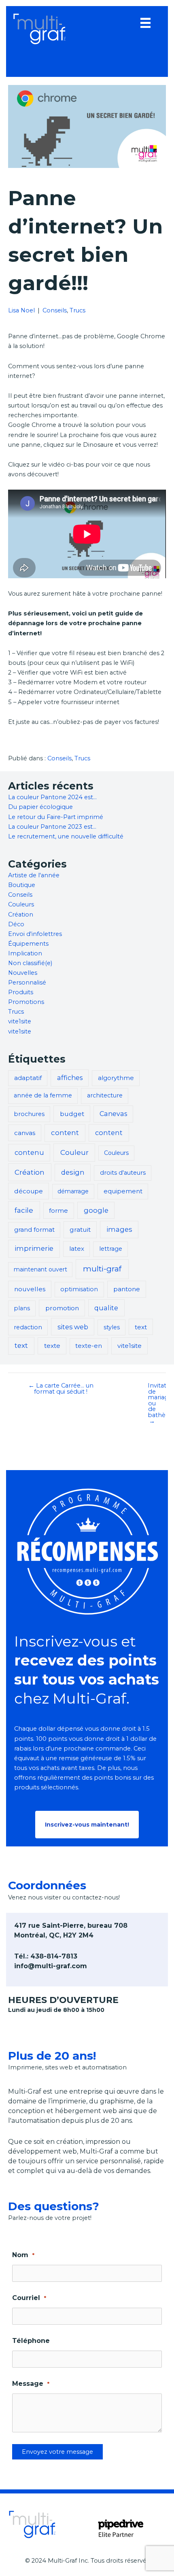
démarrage (73, 1191)
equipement (123, 1191)
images (119, 1229)
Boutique (22, 885)
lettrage (111, 1249)
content (65, 1133)
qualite (106, 1308)
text (141, 1327)
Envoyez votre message (57, 2452)
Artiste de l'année (34, 875)
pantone (127, 1289)
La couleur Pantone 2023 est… (52, 827)
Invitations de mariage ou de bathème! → (156, 1403)
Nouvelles (23, 973)
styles (112, 1327)
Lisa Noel (21, 310)
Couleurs (21, 904)
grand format (34, 1230)
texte (52, 1346)
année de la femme (43, 1095)
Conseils (55, 310)
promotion (62, 1308)
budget (72, 1114)
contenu (29, 1152)
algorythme (116, 1078)
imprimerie (34, 1248)
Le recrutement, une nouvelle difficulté (66, 836)
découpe (29, 1191)
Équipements (28, 944)
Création (21, 915)
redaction (28, 1327)
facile (24, 1210)
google (96, 1210)
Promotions (26, 1002)
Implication (25, 953)
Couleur (74, 1152)
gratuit (80, 1230)
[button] (87, 1825)
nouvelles (30, 1289)
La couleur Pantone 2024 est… (52, 797)
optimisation (79, 1289)
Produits (21, 992)
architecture (105, 1095)
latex (77, 1249)
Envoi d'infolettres (35, 934)
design (73, 1172)
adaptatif (28, 1078)
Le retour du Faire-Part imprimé (56, 817)
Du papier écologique (40, 807)
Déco (16, 924)
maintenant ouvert (40, 1269)
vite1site (20, 1021)
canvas (25, 1133)
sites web (73, 1327)
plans (22, 1308)
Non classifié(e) (30, 963)
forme (58, 1211)
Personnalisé (27, 982)
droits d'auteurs (123, 1173)
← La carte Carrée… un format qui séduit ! (61, 1389)
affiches (70, 1078)
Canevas (113, 1114)
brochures (29, 1114)
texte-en (89, 1346)
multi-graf (102, 1269)
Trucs (77, 310)
